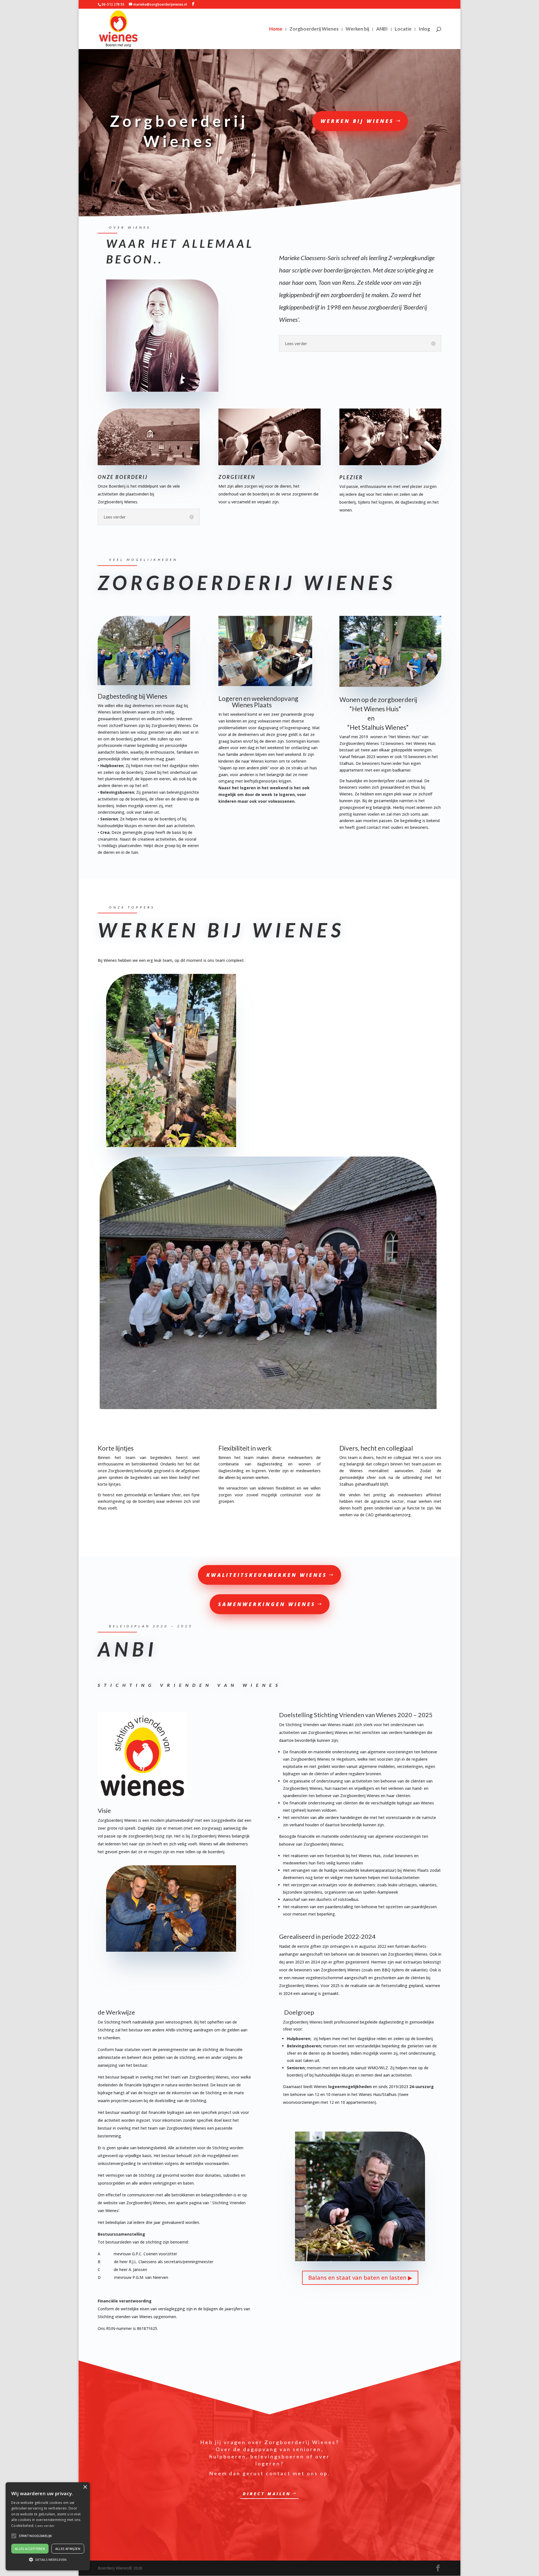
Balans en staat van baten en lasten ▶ (360, 2278)
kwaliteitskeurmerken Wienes (267, 1575)
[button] (48, 2560)
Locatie (403, 29)
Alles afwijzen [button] (68, 2549)
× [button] (85, 2487)
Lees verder (45, 2526)
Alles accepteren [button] (30, 2549)
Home (276, 29)
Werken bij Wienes (357, 121)
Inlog (424, 29)
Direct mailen (267, 2494)
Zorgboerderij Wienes (314, 29)
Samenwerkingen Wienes (267, 1604)
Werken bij (357, 29)
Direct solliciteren (358, 969)
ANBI (382, 29)
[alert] (48, 2526)
